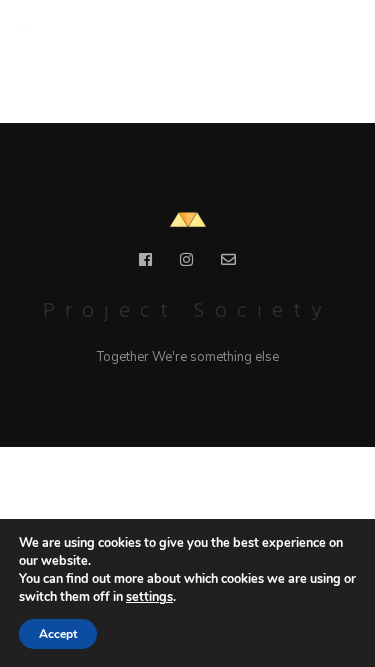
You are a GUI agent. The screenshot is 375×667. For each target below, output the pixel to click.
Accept (58, 634)
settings (149, 596)
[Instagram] (186, 263)
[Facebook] (145, 263)
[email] (228, 263)
